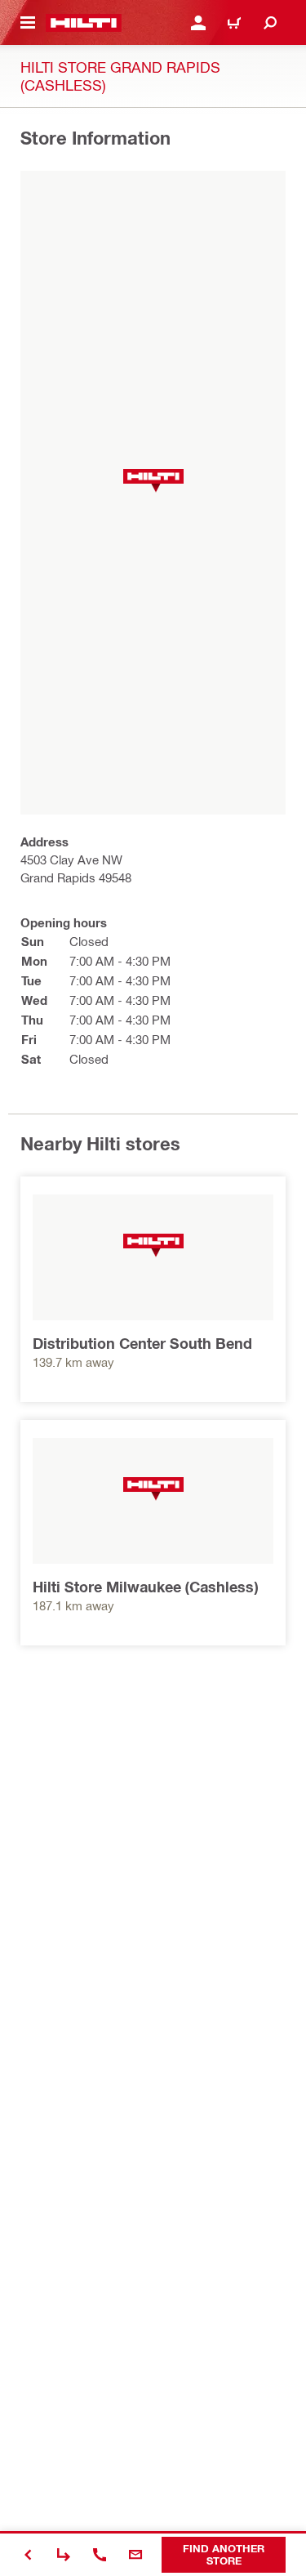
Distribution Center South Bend (142, 1343)
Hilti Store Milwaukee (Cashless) (145, 1587)
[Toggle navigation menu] (28, 23)
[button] (153, 481)
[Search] (270, 23)
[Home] (84, 23)
